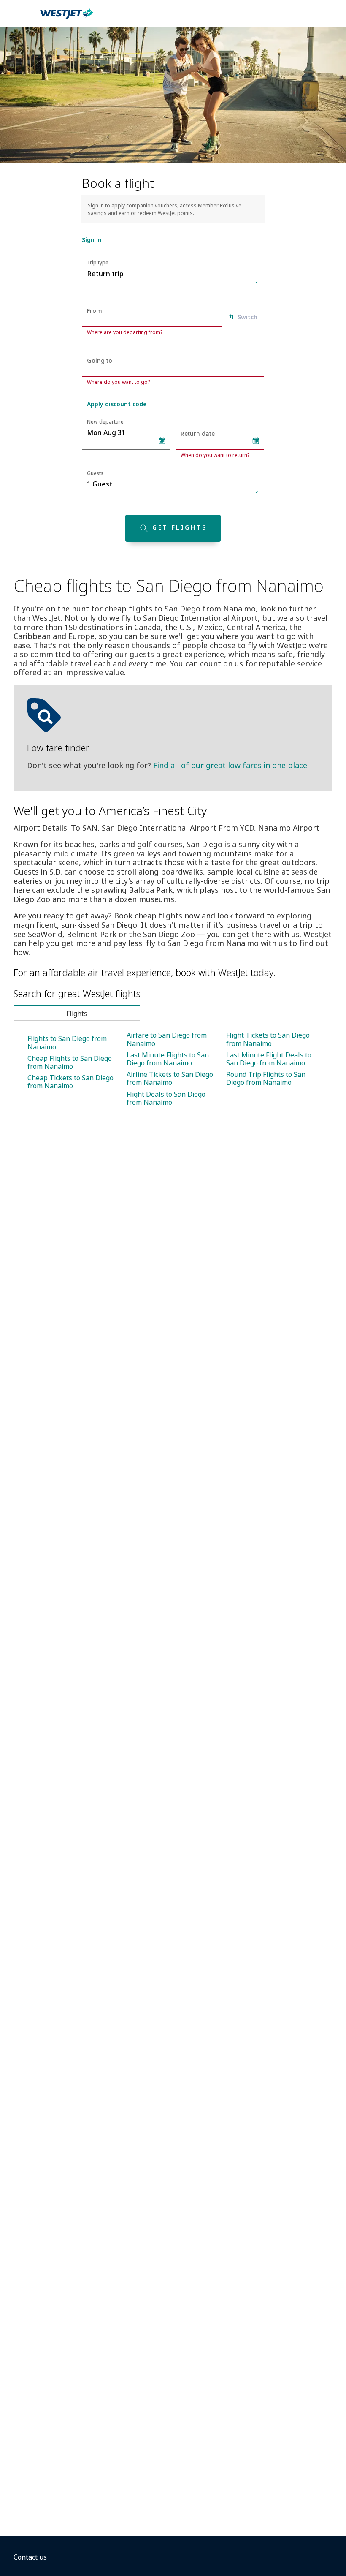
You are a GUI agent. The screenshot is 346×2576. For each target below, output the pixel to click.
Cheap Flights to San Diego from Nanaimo (70, 1062)
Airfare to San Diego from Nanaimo (167, 1039)
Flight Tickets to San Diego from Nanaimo (268, 1039)
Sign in (92, 240)
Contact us (30, 2557)
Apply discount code (117, 404)
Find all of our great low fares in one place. (231, 765)
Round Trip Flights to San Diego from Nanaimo (266, 1078)
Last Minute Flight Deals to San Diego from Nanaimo (269, 1059)
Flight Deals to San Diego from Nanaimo (166, 1098)
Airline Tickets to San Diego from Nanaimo (170, 1078)
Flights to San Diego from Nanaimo (67, 1042)
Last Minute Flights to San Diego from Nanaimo (168, 1059)
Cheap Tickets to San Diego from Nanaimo (70, 1082)
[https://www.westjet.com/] (67, 19)
